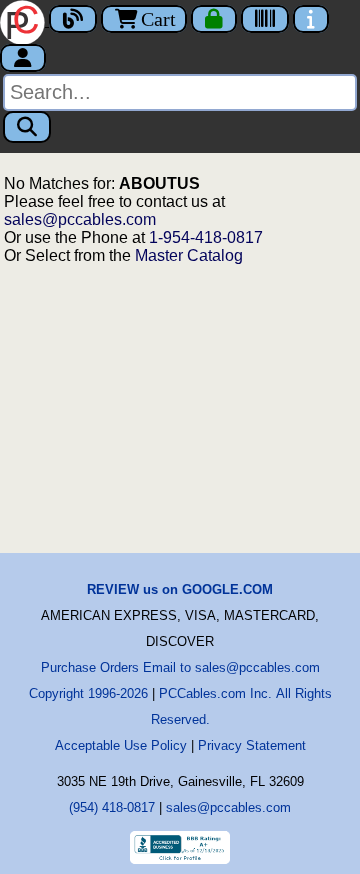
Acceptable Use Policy (121, 745)
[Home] (24, 20)
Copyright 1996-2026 (88, 693)
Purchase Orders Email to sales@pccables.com (180, 667)
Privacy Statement (252, 745)
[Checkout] (214, 19)
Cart (158, 19)
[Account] (23, 58)
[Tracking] (265, 19)
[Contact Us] (311, 19)
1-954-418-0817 (206, 237)
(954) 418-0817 (112, 807)
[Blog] (73, 19)
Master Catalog (189, 255)
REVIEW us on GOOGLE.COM (180, 589)
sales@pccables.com (80, 219)
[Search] (27, 127)
